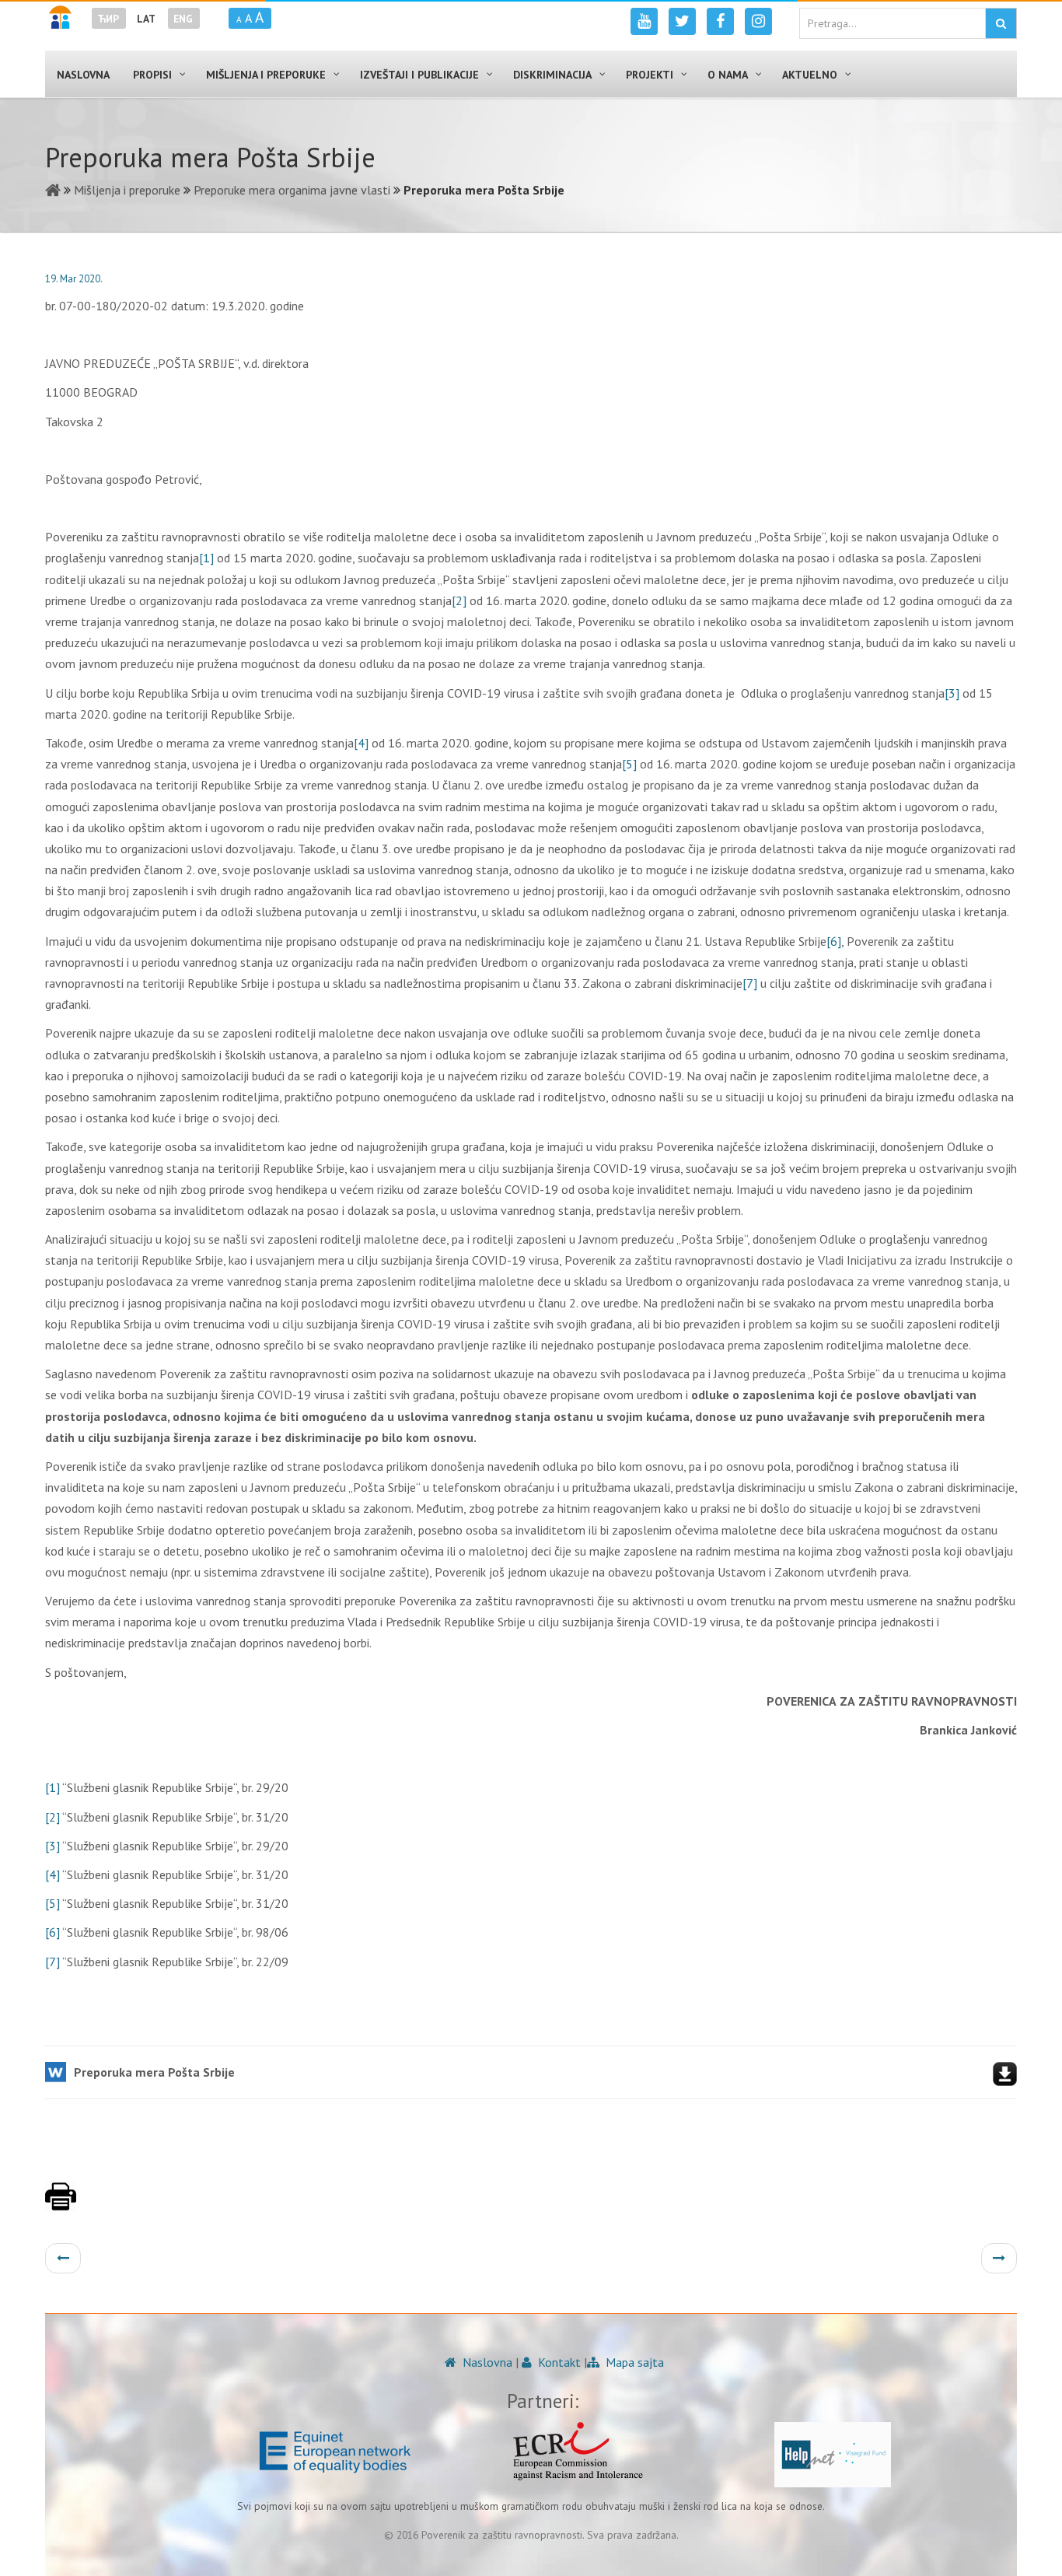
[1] (206, 558)
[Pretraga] (1001, 23)
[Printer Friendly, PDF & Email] (61, 2204)
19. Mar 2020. (74, 279)
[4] (361, 743)
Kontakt (558, 2362)
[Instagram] (758, 21)
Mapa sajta (633, 2362)
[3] (952, 693)
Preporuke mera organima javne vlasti (292, 190)
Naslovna (486, 2362)
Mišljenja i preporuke (127, 190)
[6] (834, 941)
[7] (750, 983)
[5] (629, 764)
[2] (459, 600)
